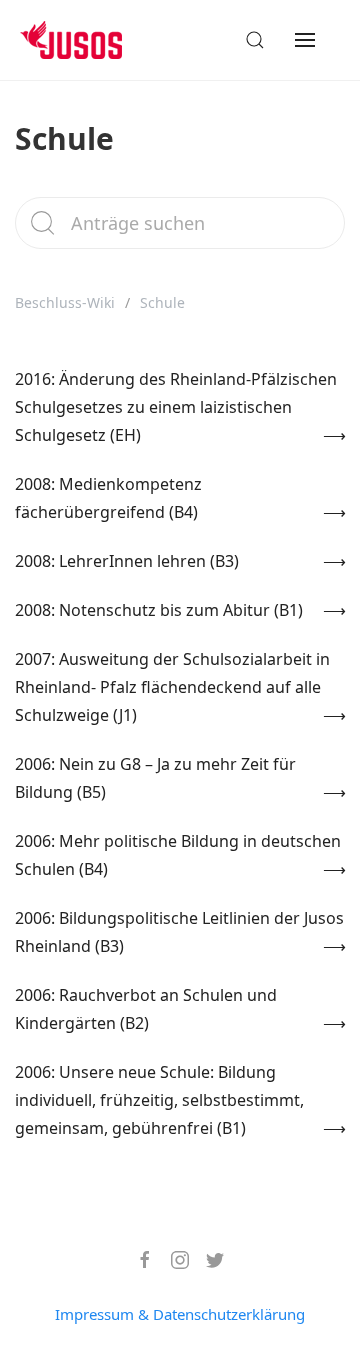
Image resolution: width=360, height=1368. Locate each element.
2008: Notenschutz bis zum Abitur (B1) (159, 610)
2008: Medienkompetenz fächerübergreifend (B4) (108, 498)
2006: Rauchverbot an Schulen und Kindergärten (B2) (146, 1009)
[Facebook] (137, 1260)
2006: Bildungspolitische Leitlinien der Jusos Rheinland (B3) (179, 932)
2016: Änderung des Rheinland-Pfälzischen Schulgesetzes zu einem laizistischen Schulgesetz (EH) (176, 407)
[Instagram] (172, 1260)
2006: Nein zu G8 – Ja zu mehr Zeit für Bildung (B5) (155, 778)
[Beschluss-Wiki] (86, 40)
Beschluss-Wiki (65, 302)
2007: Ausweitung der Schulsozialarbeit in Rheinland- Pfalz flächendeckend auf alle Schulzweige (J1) (172, 687)
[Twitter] (207, 1260)
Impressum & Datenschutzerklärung (180, 1314)
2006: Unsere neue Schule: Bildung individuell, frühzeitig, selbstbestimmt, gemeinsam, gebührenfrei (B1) (159, 1100)
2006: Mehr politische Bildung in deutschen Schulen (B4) (178, 855)
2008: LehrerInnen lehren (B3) (127, 561)
